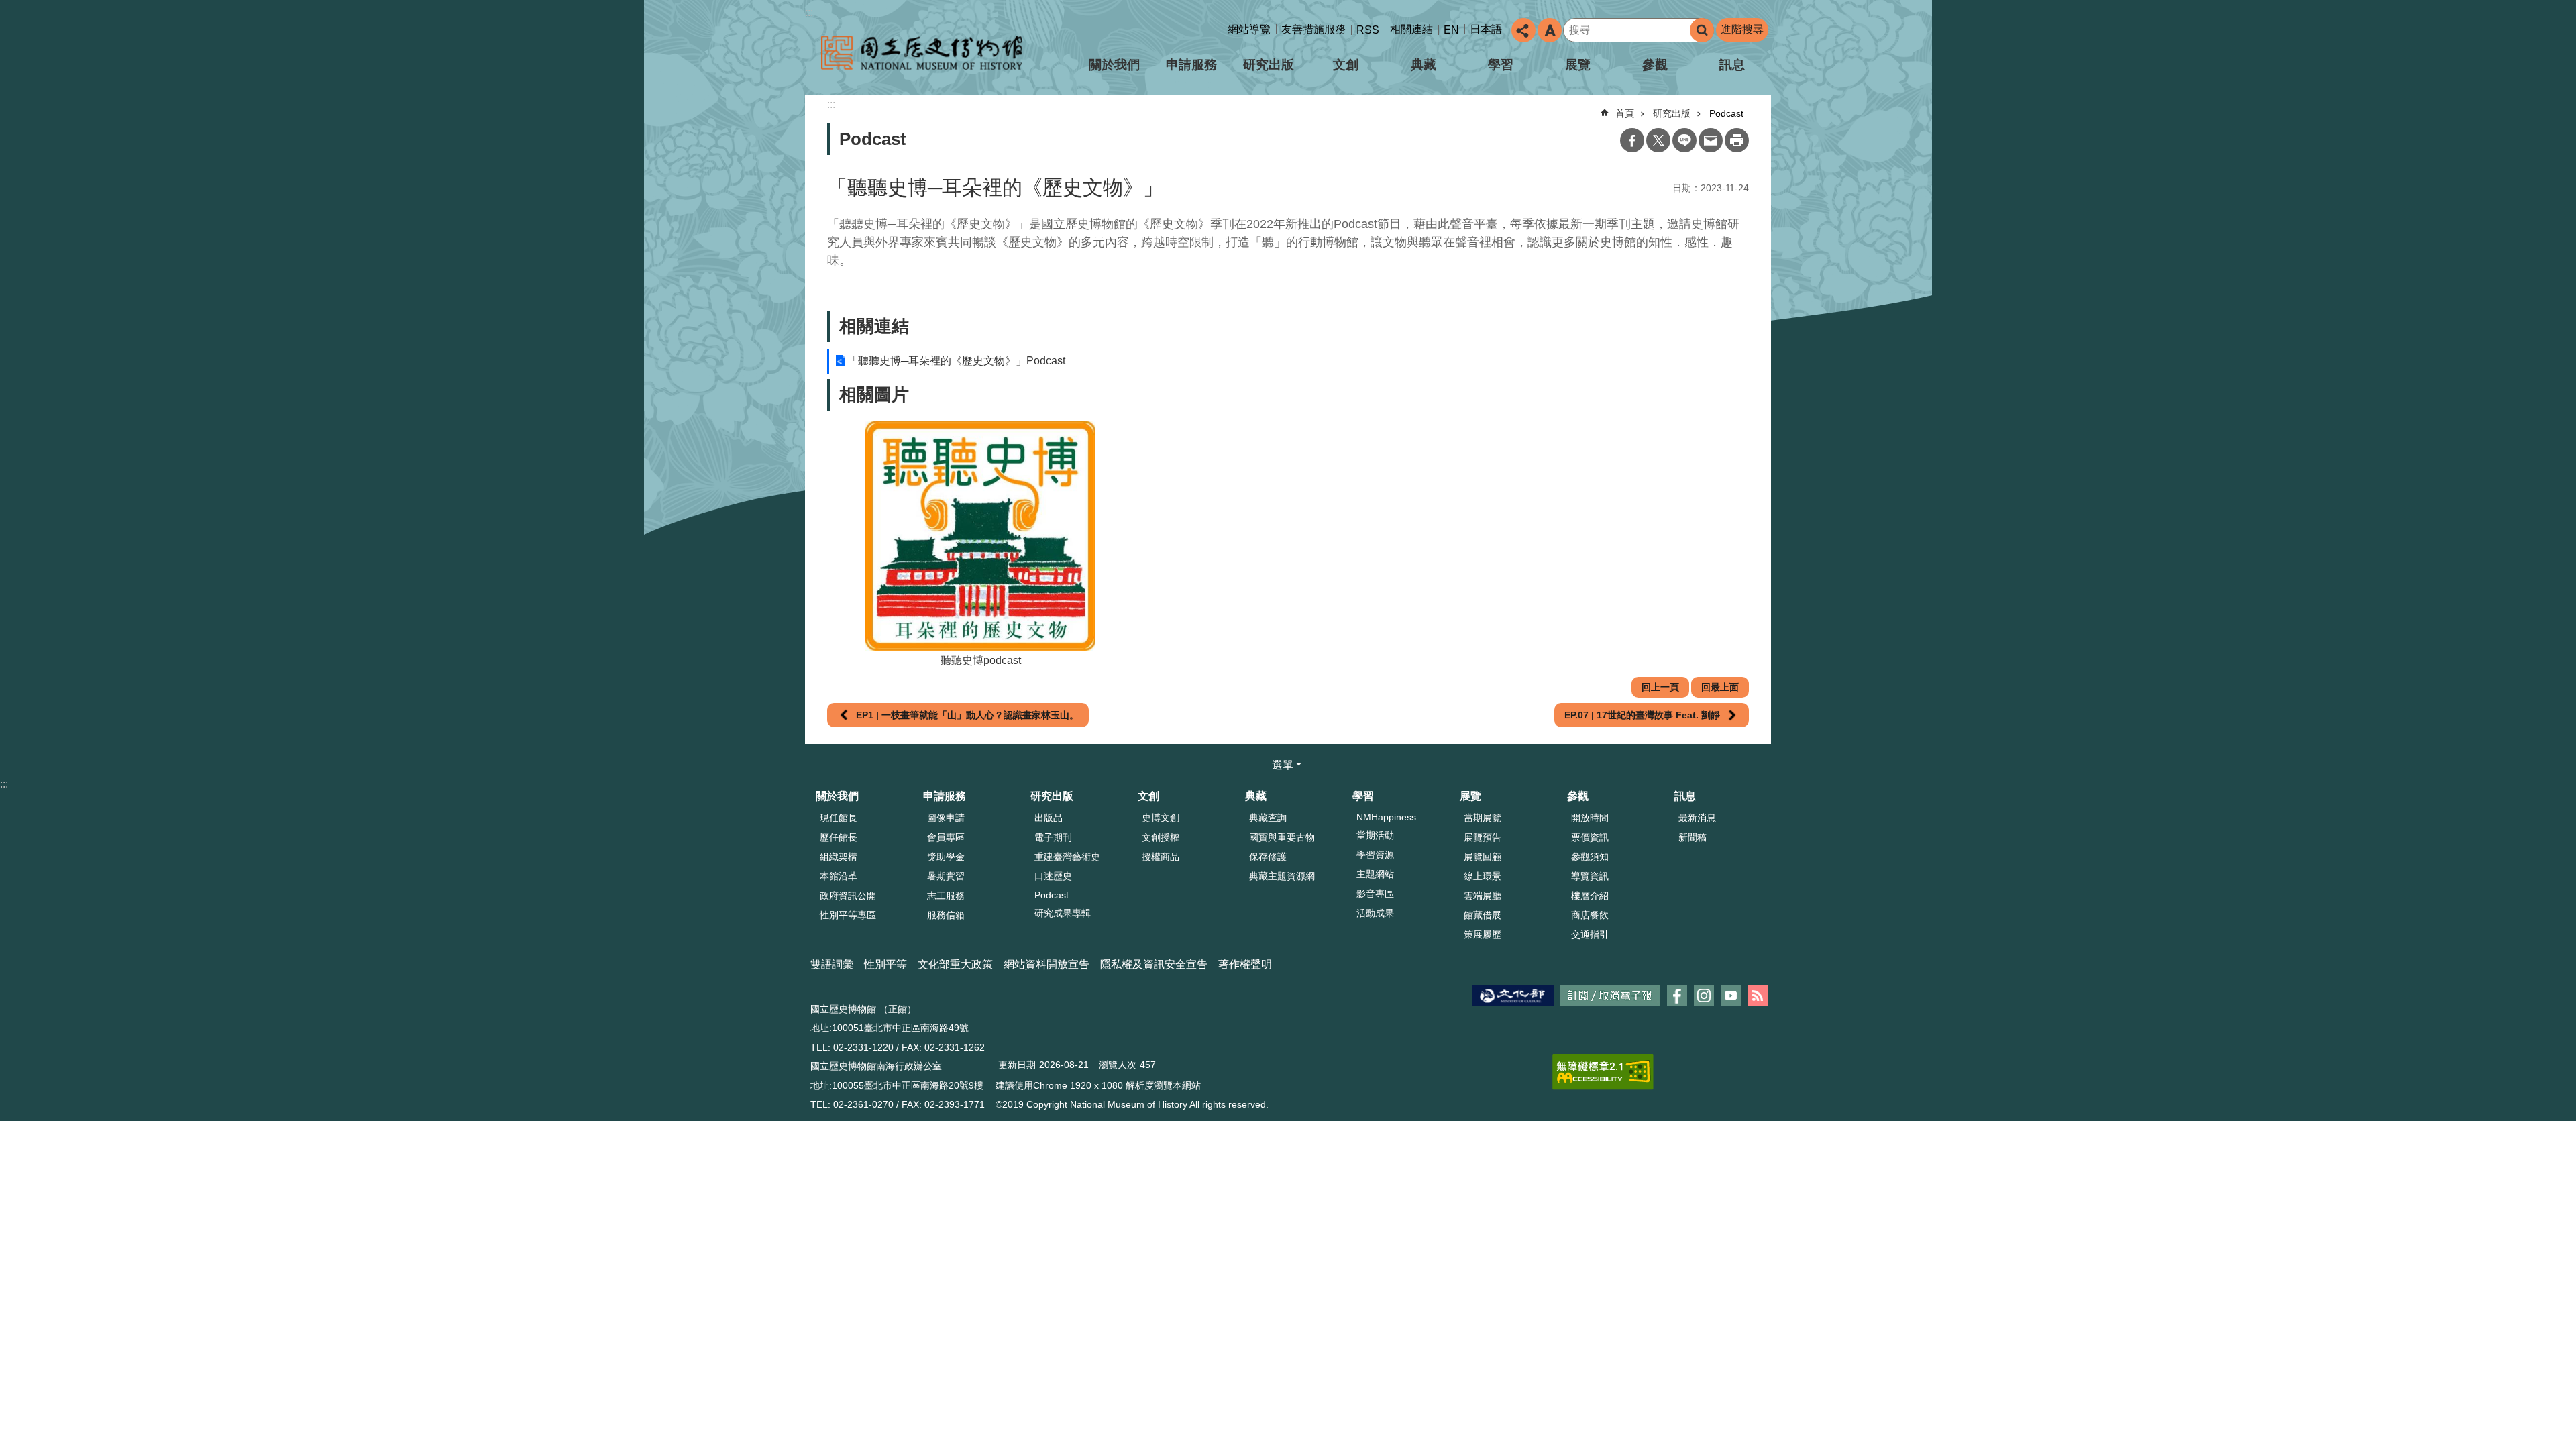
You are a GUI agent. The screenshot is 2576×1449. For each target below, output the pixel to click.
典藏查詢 (1268, 818)
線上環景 (1483, 876)
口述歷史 (1053, 876)
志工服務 (946, 896)
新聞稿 (1693, 837)
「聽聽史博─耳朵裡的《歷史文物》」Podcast (956, 361)
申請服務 (1191, 65)
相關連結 (1411, 29)
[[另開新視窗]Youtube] (1731, 996)
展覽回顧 (1483, 857)
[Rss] (1758, 996)
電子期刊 (1053, 837)
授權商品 (1161, 857)
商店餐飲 (1590, 915)
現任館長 (839, 818)
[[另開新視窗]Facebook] (1677, 996)
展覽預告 (1483, 837)
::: (809, 12)
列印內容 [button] (1737, 140)
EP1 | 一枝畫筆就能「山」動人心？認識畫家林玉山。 (967, 715)
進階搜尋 (1742, 29)
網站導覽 (1249, 29)
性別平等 (885, 964)
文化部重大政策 (955, 964)
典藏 (1424, 65)
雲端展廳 (1483, 896)
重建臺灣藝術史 (1067, 857)
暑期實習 (946, 876)
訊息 (1732, 65)
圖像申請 (946, 818)
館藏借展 (1483, 915)
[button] (981, 536)
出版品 (1049, 818)
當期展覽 (1483, 818)
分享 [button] (1523, 30)
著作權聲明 (1245, 964)
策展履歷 (1483, 934)
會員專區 (946, 837)
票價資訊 (1590, 837)
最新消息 (1697, 818)
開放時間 (1590, 818)
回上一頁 (1660, 687)
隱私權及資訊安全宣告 (1154, 964)
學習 (1501, 65)
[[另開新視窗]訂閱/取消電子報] (1610, 996)
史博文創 (1161, 818)
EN (1451, 30)
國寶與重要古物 (1282, 837)
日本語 (1486, 29)
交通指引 (1590, 934)
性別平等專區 (848, 915)
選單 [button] (1283, 765)
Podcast (1726, 113)
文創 (1346, 65)
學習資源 (1375, 855)
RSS (1368, 30)
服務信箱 (946, 915)
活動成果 (1375, 913)
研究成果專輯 (1063, 913)
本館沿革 (839, 876)
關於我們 (1114, 65)
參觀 (1655, 65)
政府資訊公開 (848, 896)
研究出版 (1269, 65)
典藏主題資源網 (1282, 876)
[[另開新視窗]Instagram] (1704, 996)
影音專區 (1375, 894)
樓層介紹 (1590, 896)
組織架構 (839, 857)
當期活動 (1375, 835)
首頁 (1625, 113)
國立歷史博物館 (922, 53)
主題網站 (1375, 874)
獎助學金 (946, 857)
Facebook (1632, 140)
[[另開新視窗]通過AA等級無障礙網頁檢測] (1603, 1072)
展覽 (1578, 65)
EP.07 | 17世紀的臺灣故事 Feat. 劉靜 (1642, 715)
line (1684, 140)
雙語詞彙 (832, 964)
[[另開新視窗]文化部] (1513, 996)
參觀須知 (1590, 857)
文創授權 (1161, 837)
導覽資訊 (1590, 876)
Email (1711, 140)
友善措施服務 (1313, 29)
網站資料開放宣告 (1046, 964)
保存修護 (1268, 857)
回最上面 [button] (1720, 687)
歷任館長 (839, 837)
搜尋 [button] (1702, 30)
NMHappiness (1386, 817)
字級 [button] (1550, 30)
